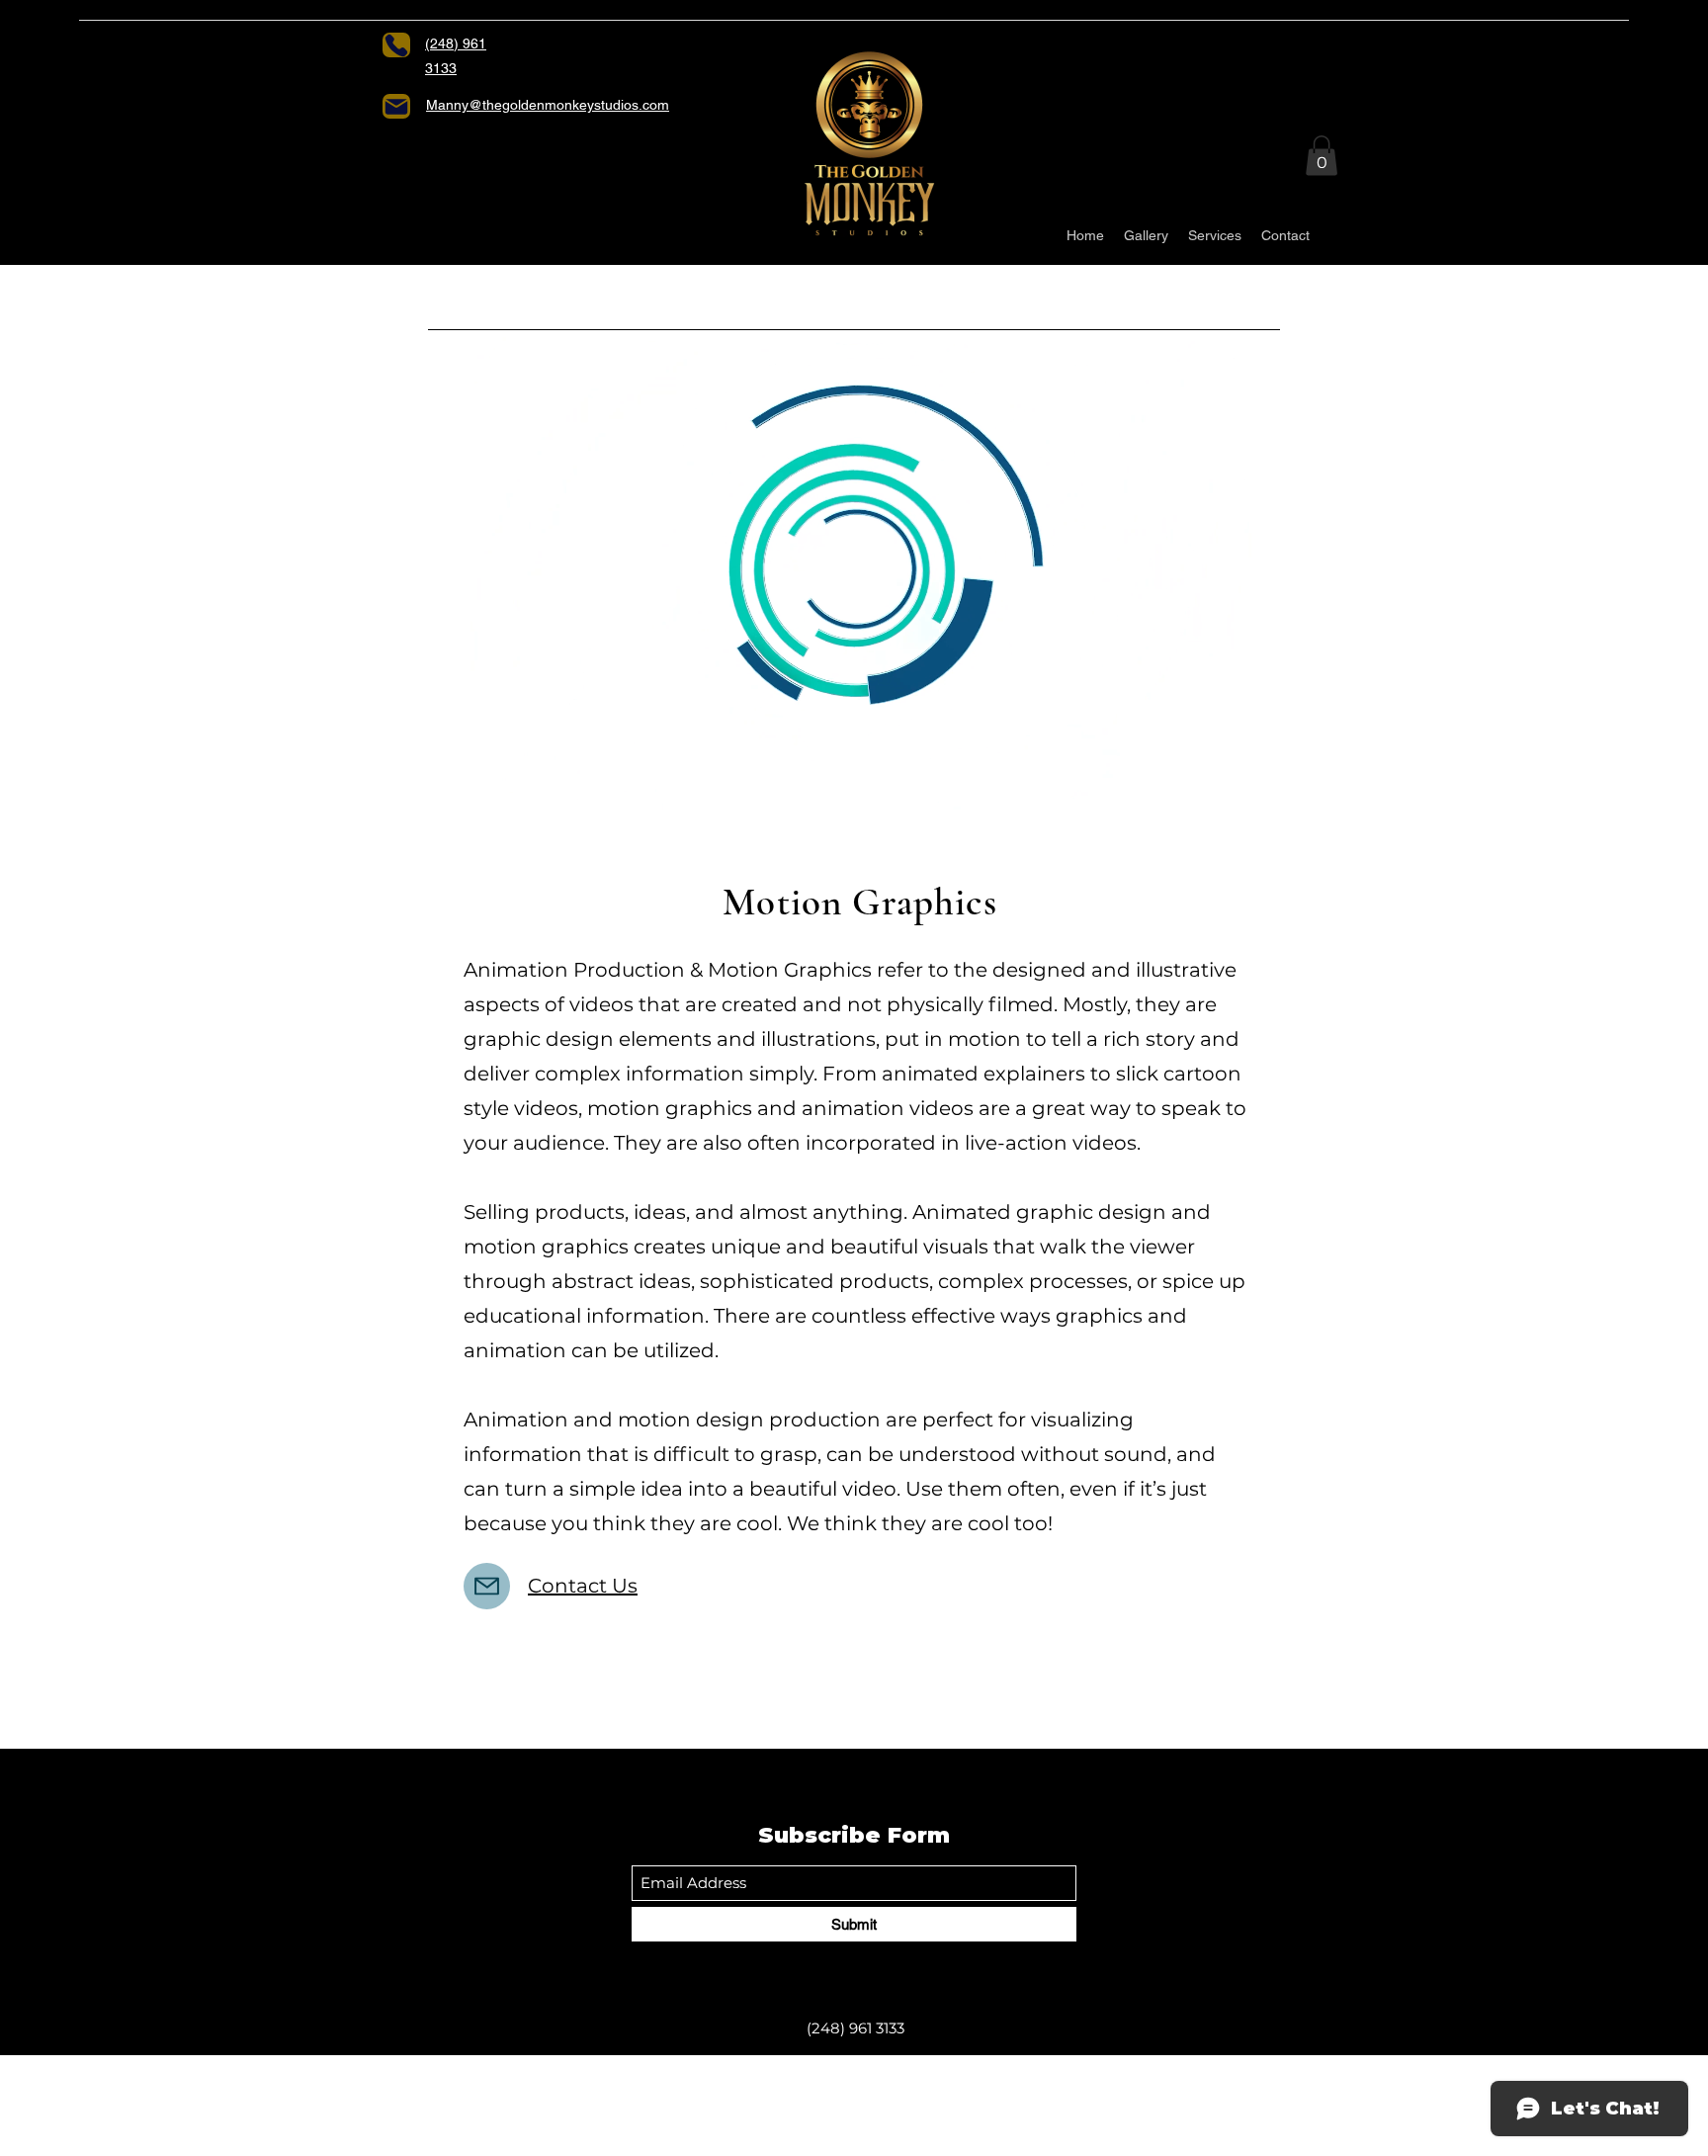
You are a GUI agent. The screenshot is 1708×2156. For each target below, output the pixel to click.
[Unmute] (487, 783)
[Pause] (454, 783)
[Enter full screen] (1253, 783)
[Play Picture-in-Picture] (1220, 783)
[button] (1322, 156)
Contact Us (583, 1586)
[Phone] (396, 45)
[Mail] (396, 106)
